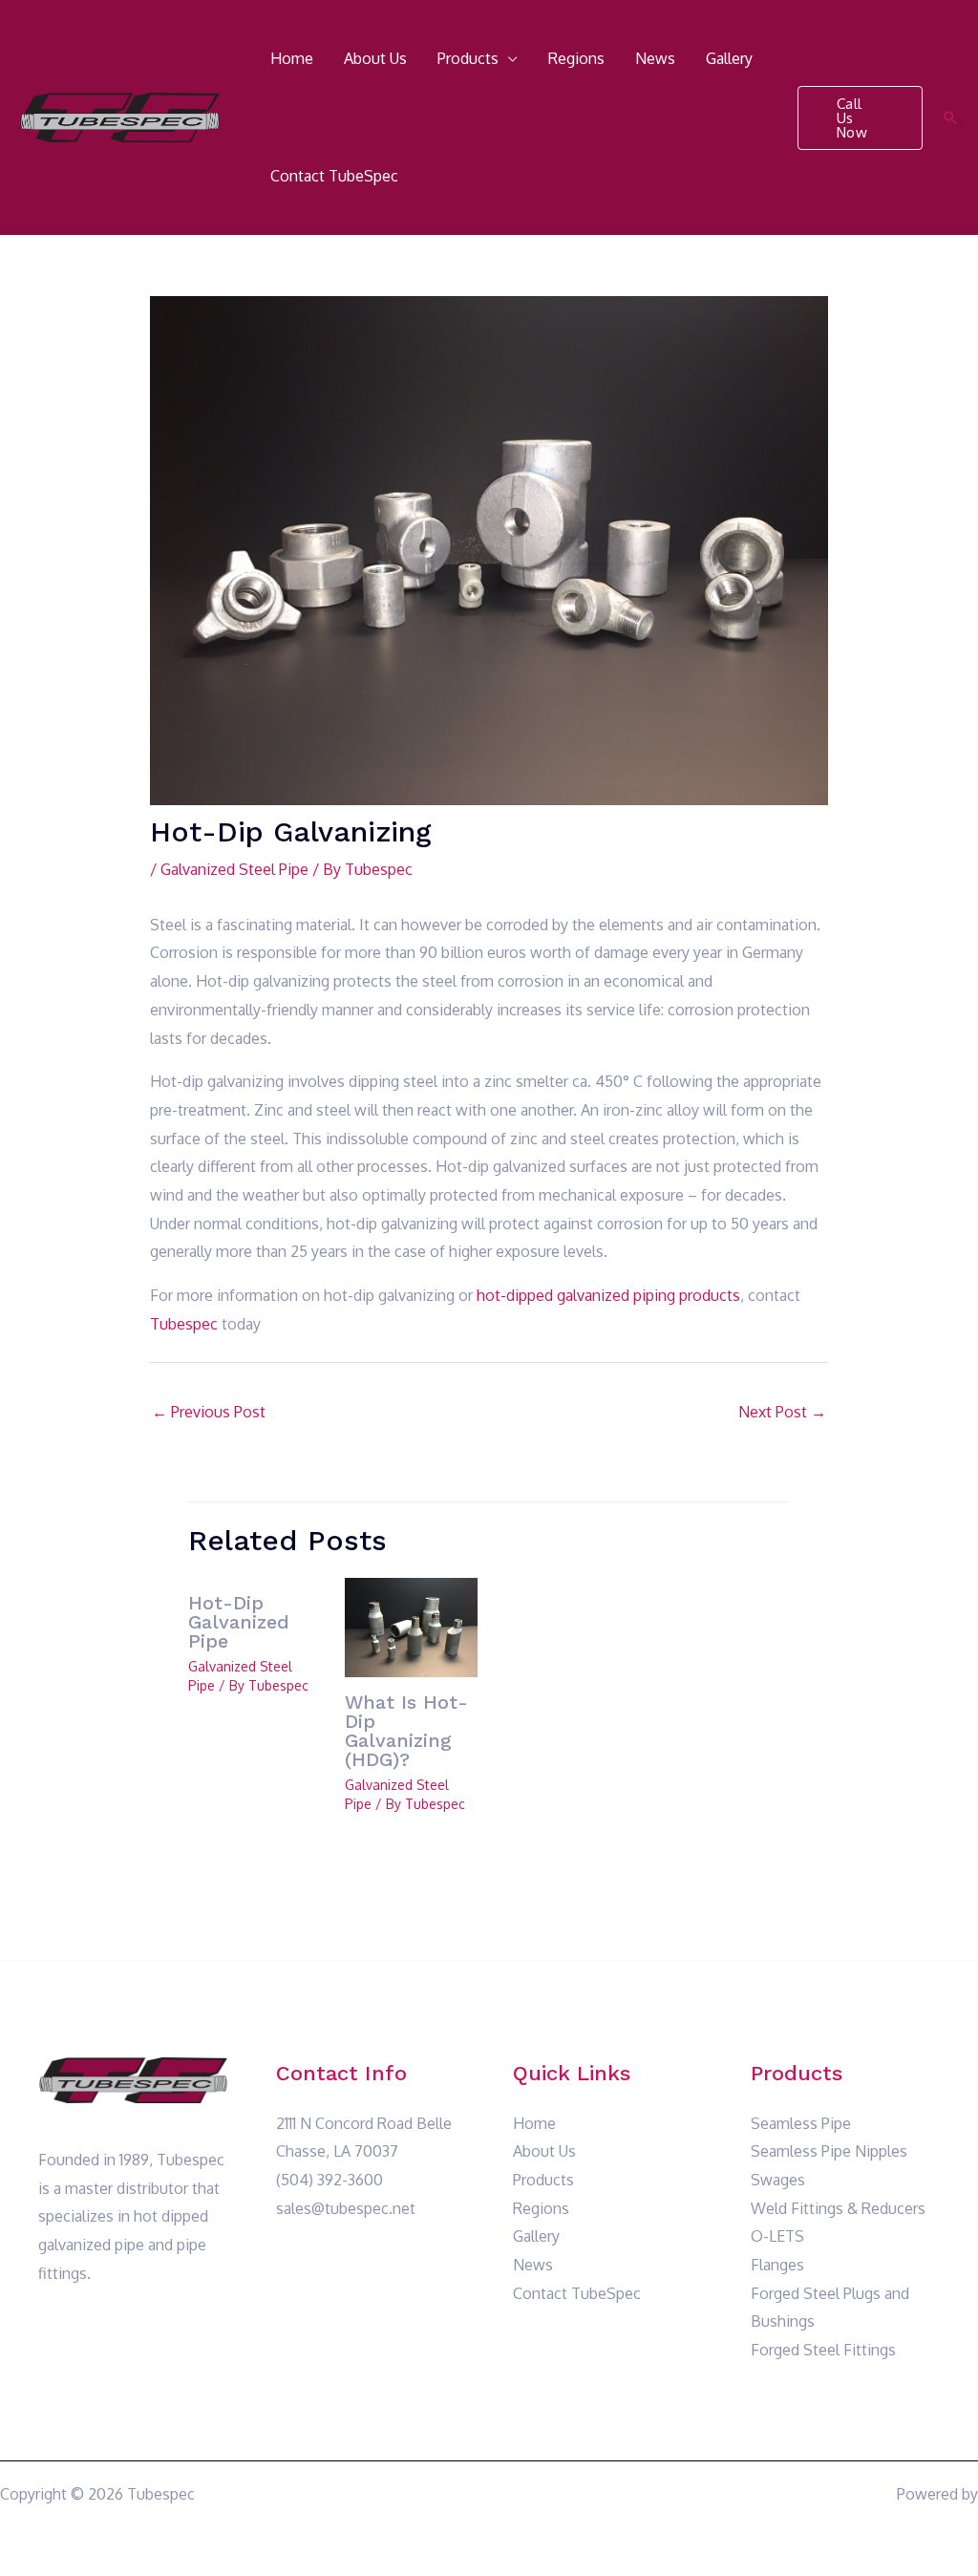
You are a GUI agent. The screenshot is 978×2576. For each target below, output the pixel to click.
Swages (778, 2180)
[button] (860, 118)
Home (292, 58)
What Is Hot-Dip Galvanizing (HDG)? (406, 1731)
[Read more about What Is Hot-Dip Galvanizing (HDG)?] (411, 1626)
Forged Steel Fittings (823, 2350)
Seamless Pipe (801, 2123)
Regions (576, 58)
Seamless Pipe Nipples (829, 2151)
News (655, 58)
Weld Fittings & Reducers (838, 2208)
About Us (375, 58)
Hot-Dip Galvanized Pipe (239, 1622)
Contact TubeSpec (334, 176)
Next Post (782, 1412)
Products (468, 58)
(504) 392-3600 (330, 2180)
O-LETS (777, 2236)
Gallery (729, 58)
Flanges (777, 2265)
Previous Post (209, 1412)
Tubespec (184, 1324)
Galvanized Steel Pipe (234, 869)
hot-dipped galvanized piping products (608, 1295)
